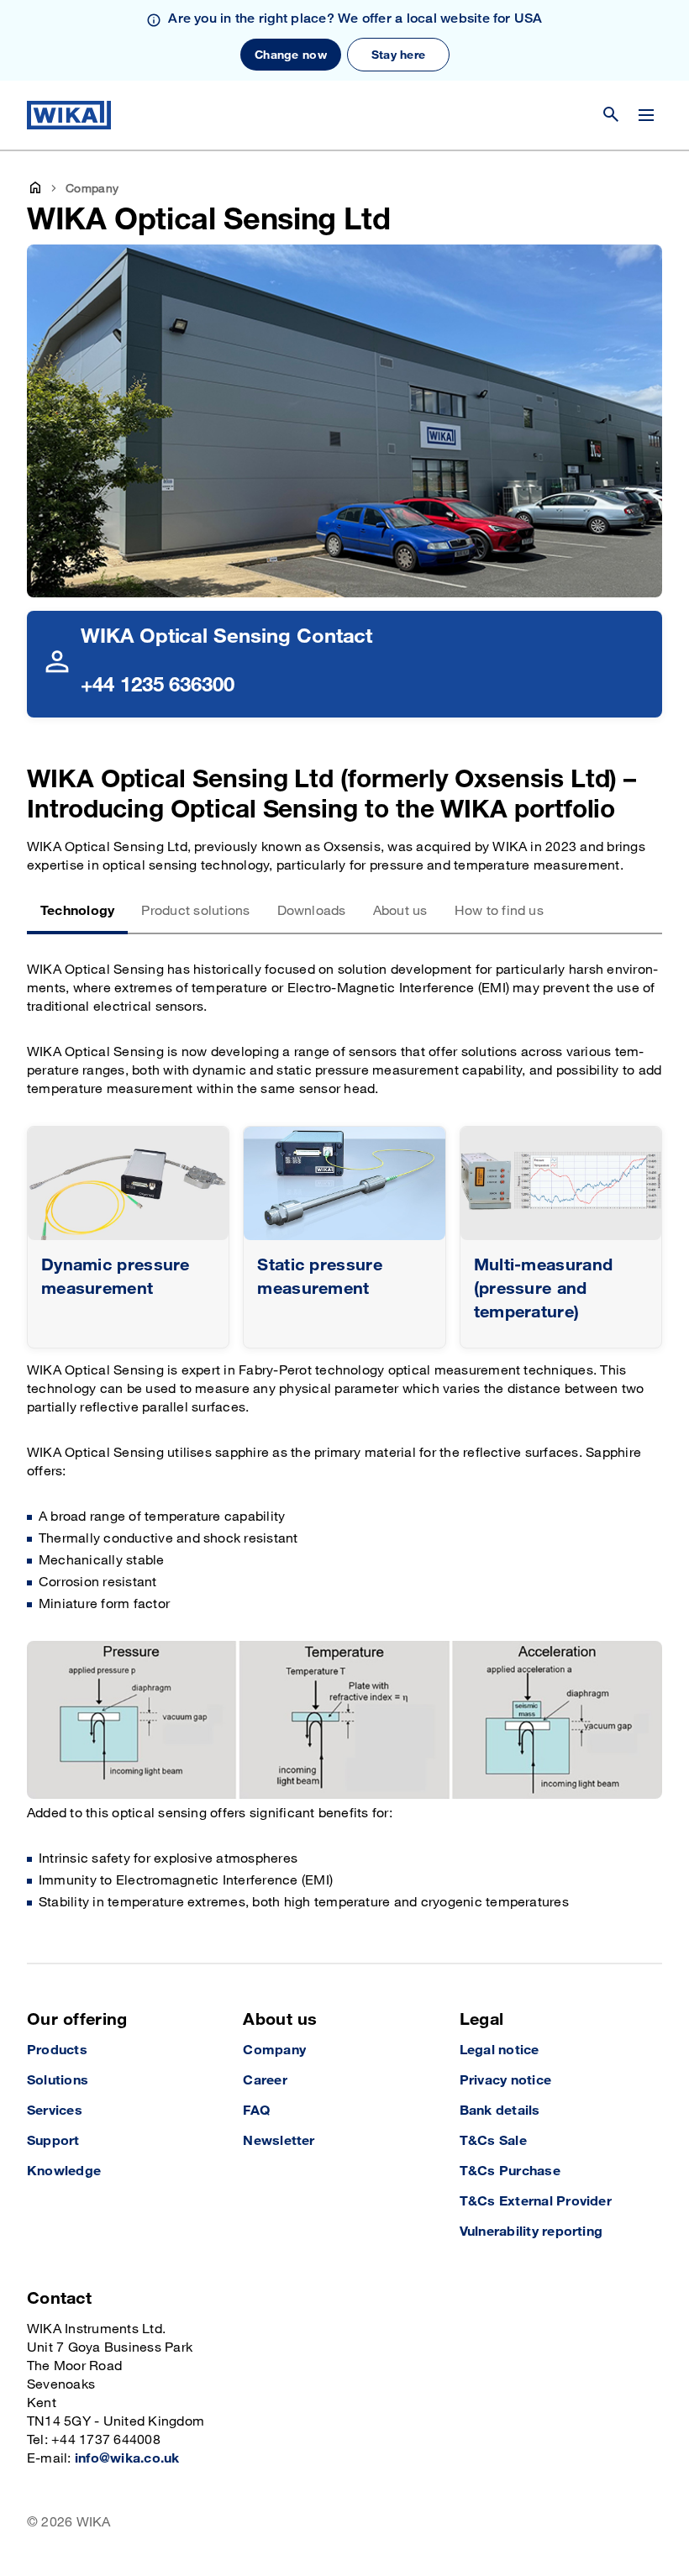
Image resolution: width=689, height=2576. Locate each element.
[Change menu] (646, 115)
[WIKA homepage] (69, 115)
